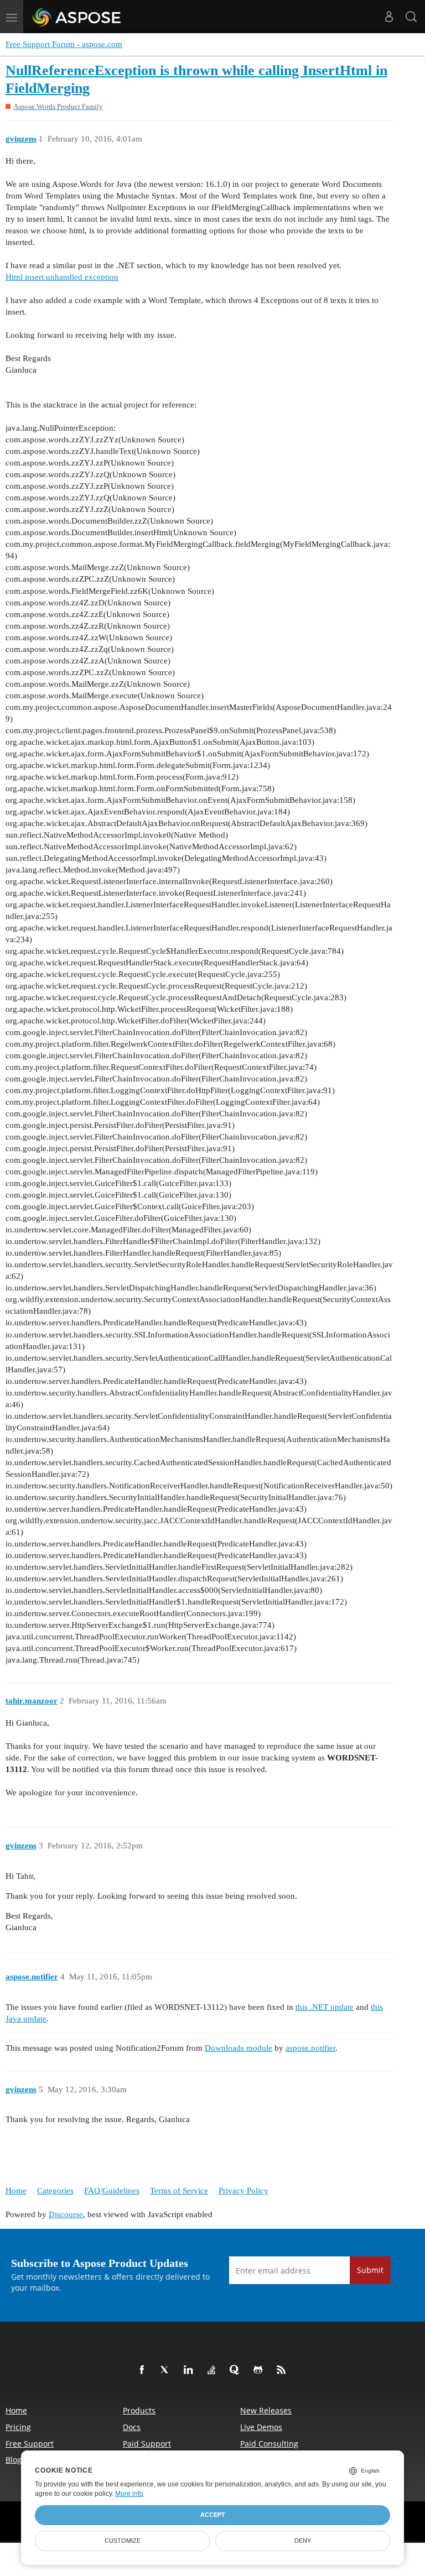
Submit (370, 2270)
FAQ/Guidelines (112, 2191)
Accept (213, 2515)
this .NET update (325, 2007)
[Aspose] (77, 17)
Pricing (18, 2427)
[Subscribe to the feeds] (283, 2370)
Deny (303, 2541)
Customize (123, 2541)
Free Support (30, 2444)
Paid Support (147, 2444)
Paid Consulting (269, 2444)
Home (16, 2191)
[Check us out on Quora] (237, 2370)
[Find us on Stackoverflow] (214, 2370)
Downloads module (239, 2048)
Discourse (66, 2214)
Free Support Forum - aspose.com (64, 44)
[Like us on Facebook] (144, 2370)
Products (139, 2410)
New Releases (266, 2410)
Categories (55, 2191)
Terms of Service (179, 2191)
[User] (389, 17)
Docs (132, 2427)
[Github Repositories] (260, 2370)
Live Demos (261, 2427)
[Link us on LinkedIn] (190, 2370)
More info (129, 2494)
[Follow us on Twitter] (167, 2370)
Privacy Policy (243, 2191)
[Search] (411, 17)
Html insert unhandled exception (62, 277)
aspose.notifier (310, 2048)
